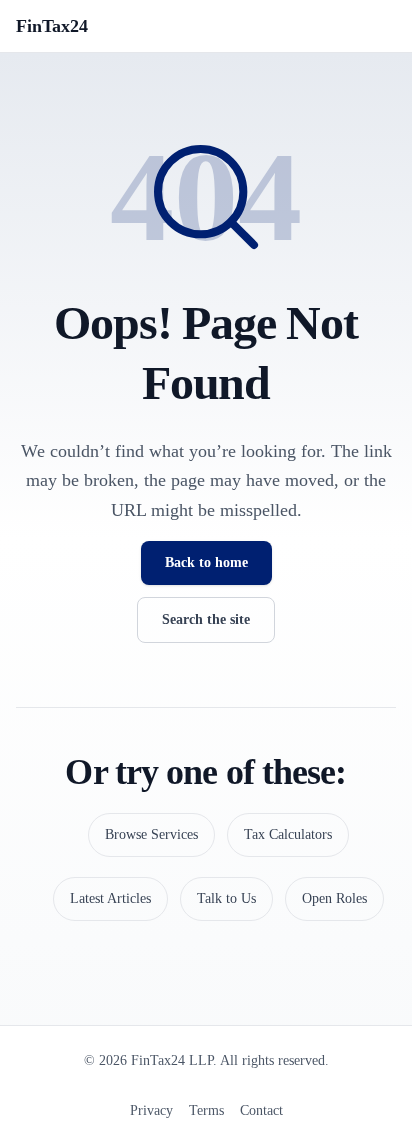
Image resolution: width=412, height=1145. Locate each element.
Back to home (206, 562)
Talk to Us (226, 898)
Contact (261, 1110)
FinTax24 (52, 26)
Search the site (206, 619)
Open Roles (334, 898)
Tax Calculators (288, 834)
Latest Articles (110, 898)
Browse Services (151, 834)
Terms (206, 1110)
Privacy (151, 1110)
